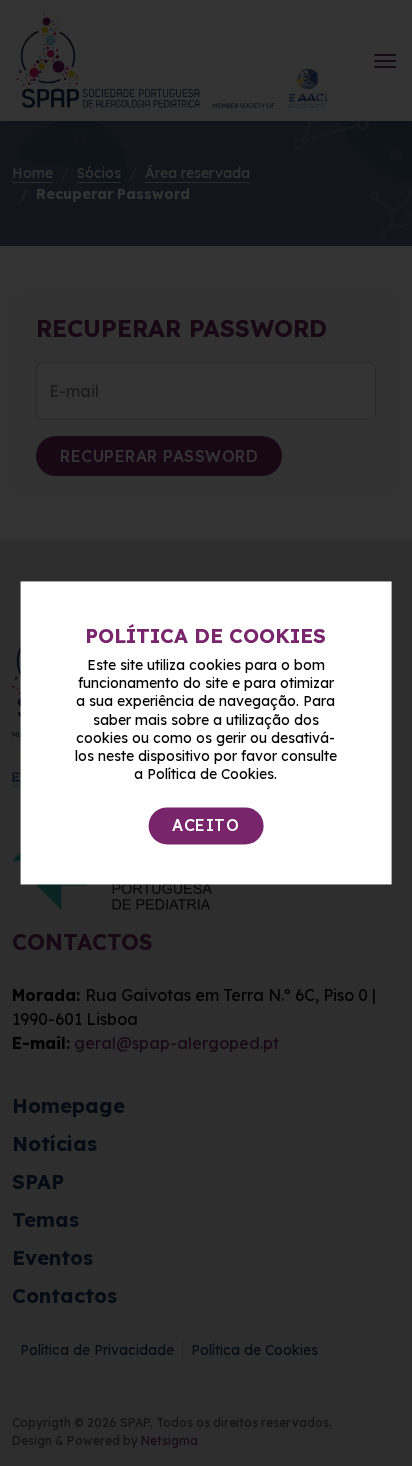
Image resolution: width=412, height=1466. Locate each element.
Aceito (205, 826)
